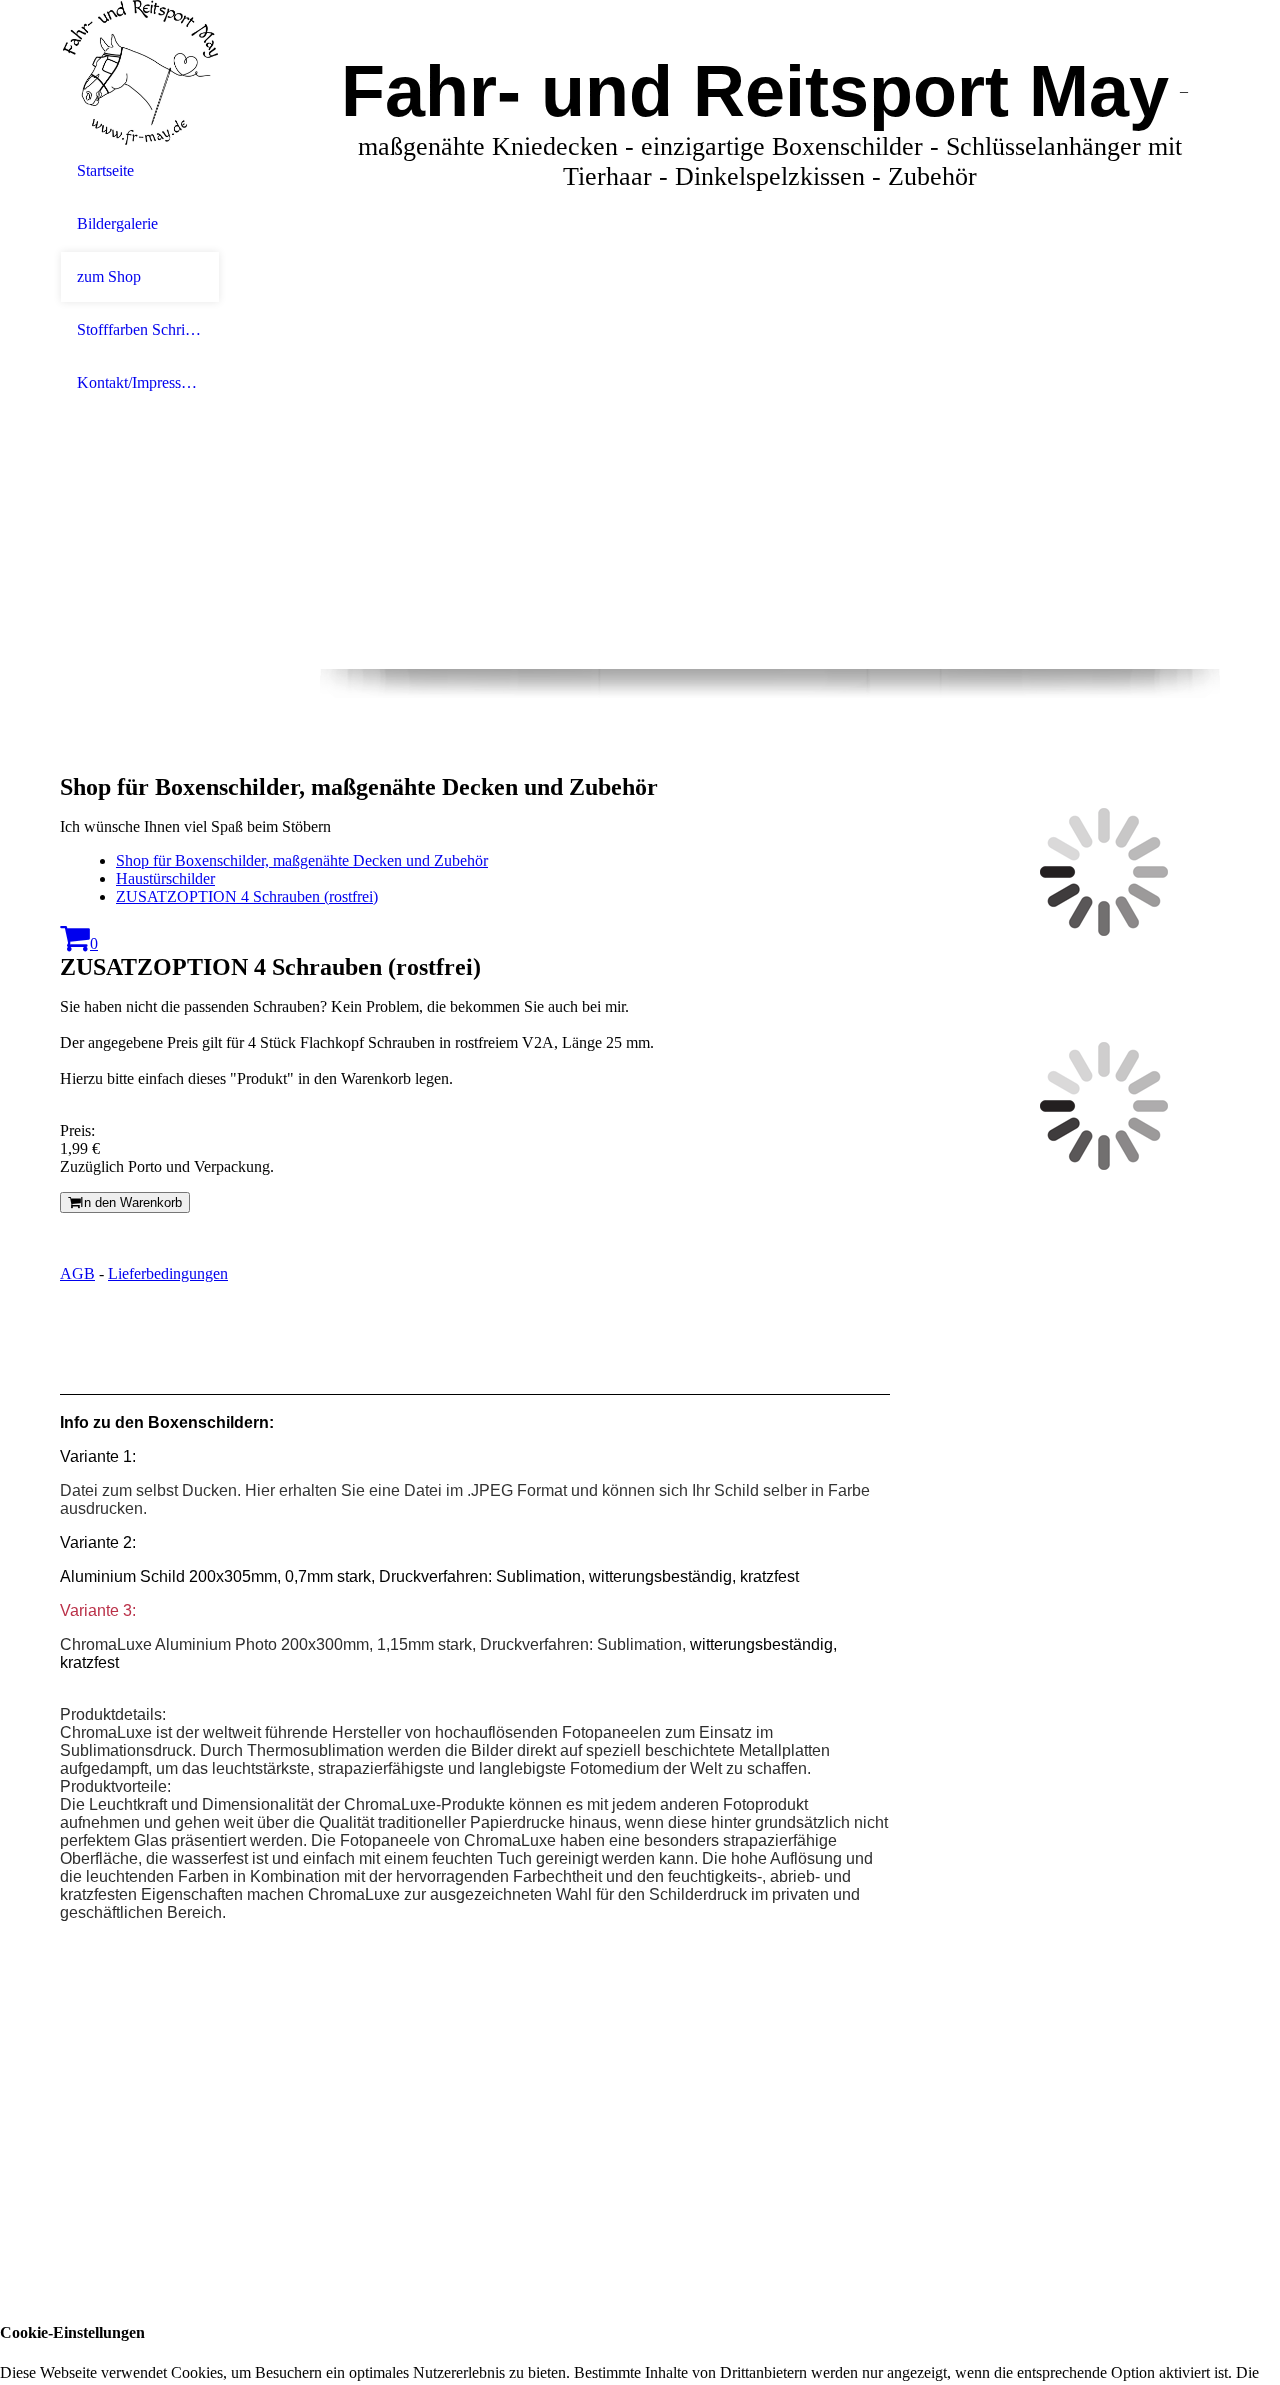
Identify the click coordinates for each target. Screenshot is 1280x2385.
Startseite (105, 170)
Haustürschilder (165, 878)
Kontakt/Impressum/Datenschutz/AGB (140, 382)
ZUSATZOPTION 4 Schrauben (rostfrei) (247, 896)
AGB (77, 1273)
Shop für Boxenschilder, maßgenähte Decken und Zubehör (302, 860)
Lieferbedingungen (168, 1273)
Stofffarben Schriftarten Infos (140, 329)
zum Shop (109, 276)
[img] (140, 72)
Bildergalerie (117, 223)
